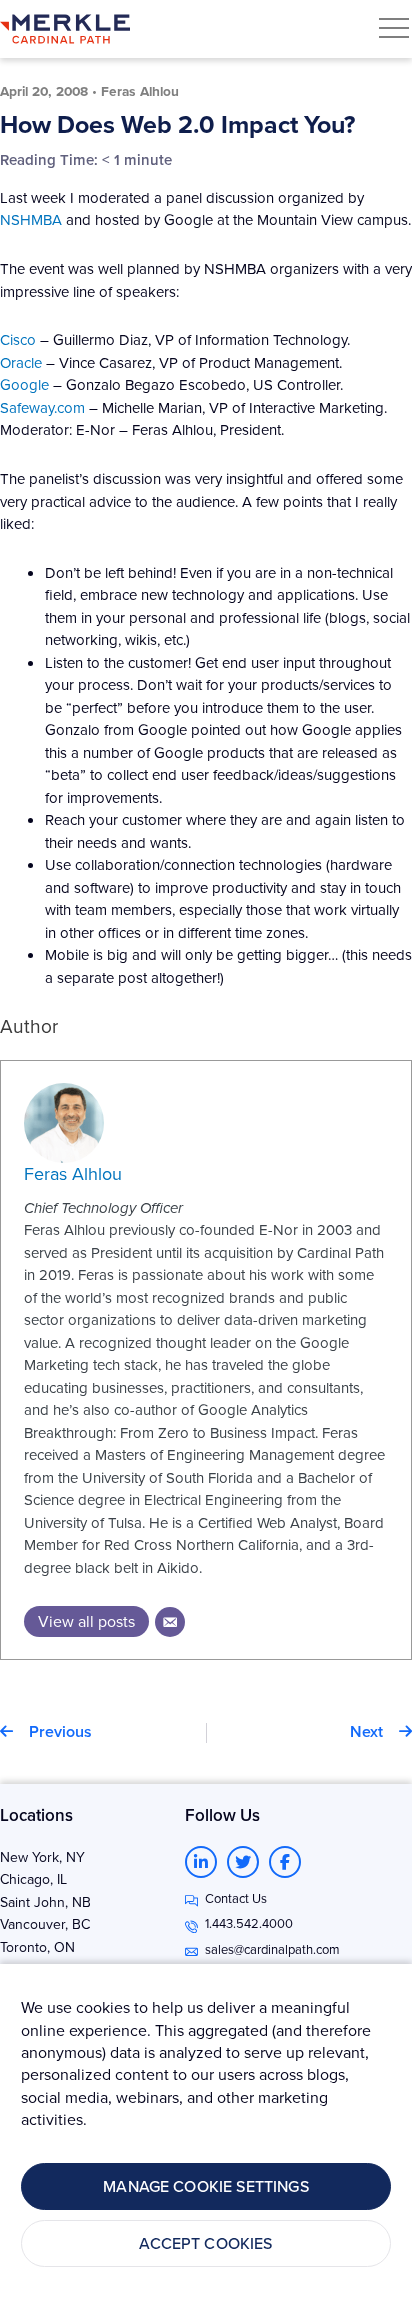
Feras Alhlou (73, 1173)
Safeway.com (42, 407)
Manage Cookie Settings (206, 2186)
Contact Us (236, 1898)
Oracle (21, 362)
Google (24, 384)
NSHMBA (33, 219)
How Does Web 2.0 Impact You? (177, 124)
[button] (394, 28)
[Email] (170, 1622)
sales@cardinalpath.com (272, 1949)
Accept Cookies (205, 2243)
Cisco (18, 339)
